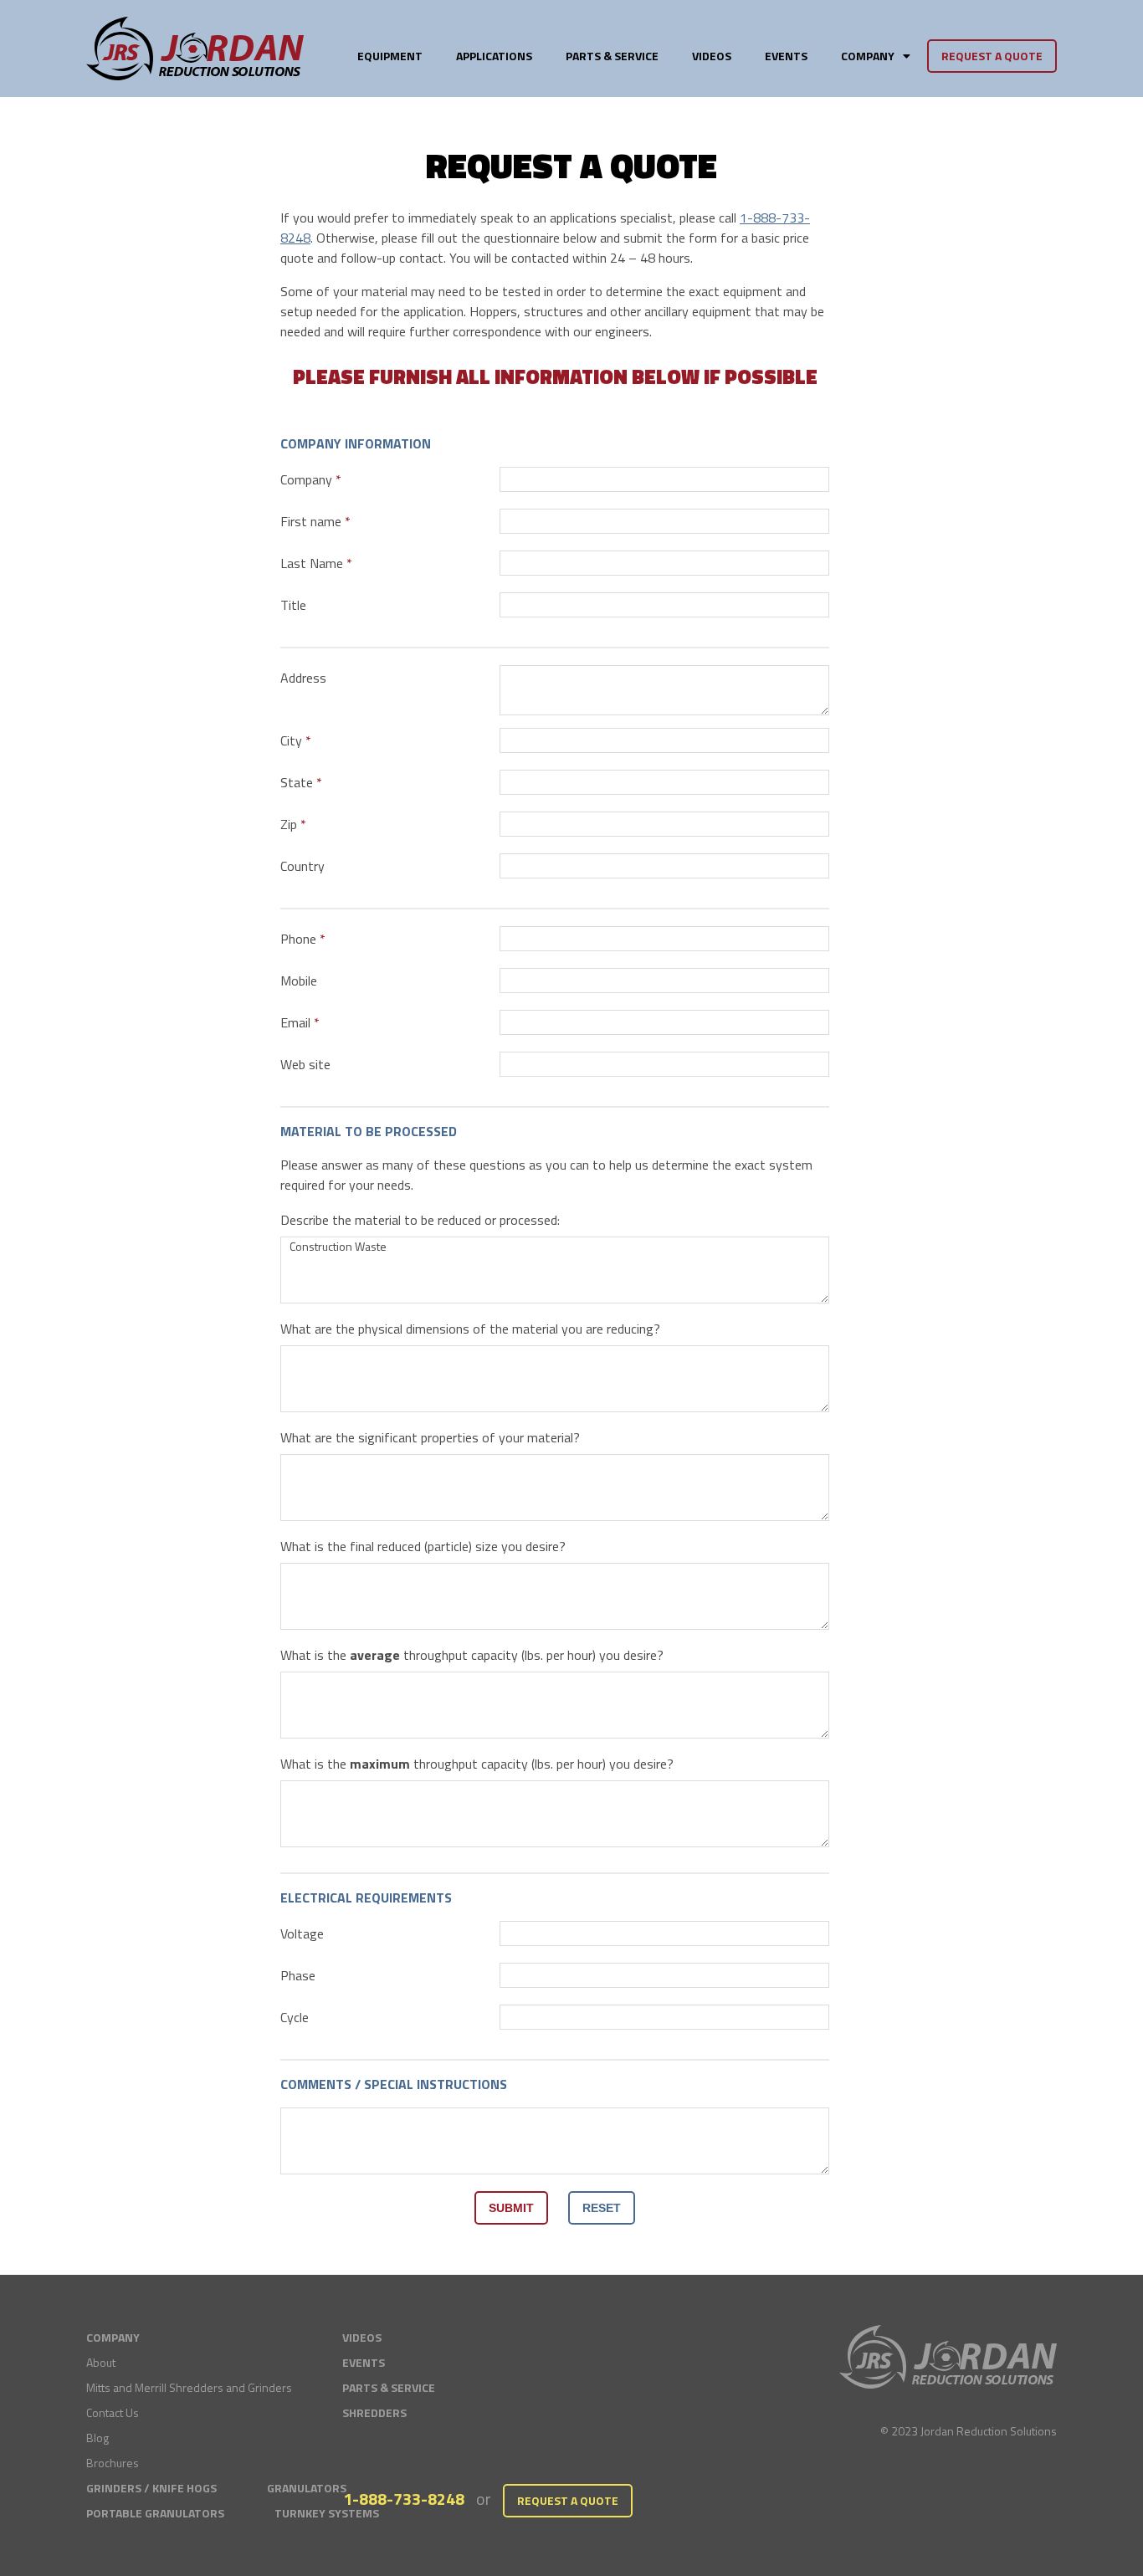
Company (306, 479)
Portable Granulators (155, 2513)
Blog (97, 2438)
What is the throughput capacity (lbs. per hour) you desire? (472, 1655)
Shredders (374, 2412)
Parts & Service (612, 56)
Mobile (299, 981)
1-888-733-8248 (404, 2499)
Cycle (295, 2017)
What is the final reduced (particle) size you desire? (423, 1546)
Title (293, 605)
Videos (712, 56)
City (291, 740)
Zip (289, 824)
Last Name (312, 563)
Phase (298, 1975)
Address (303, 678)
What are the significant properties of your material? (430, 1437)
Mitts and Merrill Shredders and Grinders (189, 2387)
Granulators (307, 2488)
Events (786, 56)
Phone (298, 939)
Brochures (113, 2463)
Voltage (302, 1933)
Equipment (390, 56)
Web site (305, 1064)
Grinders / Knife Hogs (151, 2488)
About (101, 2362)
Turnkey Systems (327, 2513)
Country (302, 866)
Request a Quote (992, 56)
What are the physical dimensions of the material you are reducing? (470, 1329)
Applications (494, 56)
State (297, 782)
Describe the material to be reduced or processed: (420, 1220)
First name (311, 521)
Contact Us (113, 2412)
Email (295, 1022)
